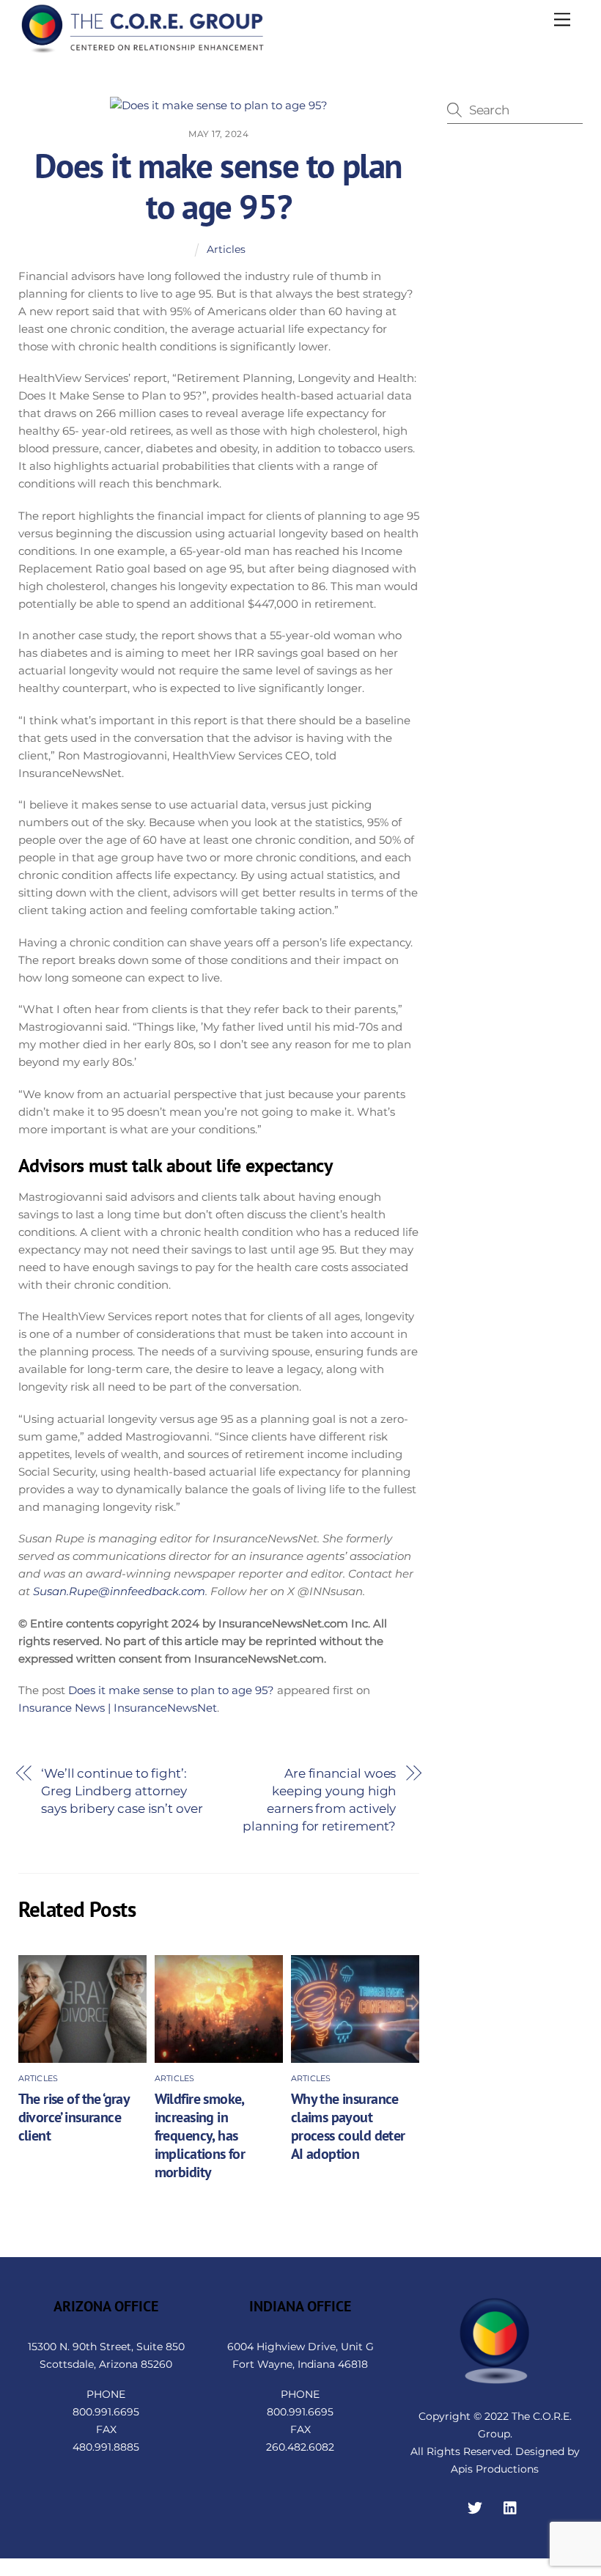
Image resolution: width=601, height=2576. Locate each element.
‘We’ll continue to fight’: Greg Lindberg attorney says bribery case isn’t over (122, 1791)
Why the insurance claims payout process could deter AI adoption (348, 2126)
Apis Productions (495, 2469)
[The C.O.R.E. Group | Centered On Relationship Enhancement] (143, 49)
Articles (226, 249)
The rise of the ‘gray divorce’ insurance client (74, 2117)
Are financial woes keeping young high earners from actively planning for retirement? (319, 1799)
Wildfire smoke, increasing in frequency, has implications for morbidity (200, 2135)
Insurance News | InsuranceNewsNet (118, 1708)
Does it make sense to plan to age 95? (218, 186)
